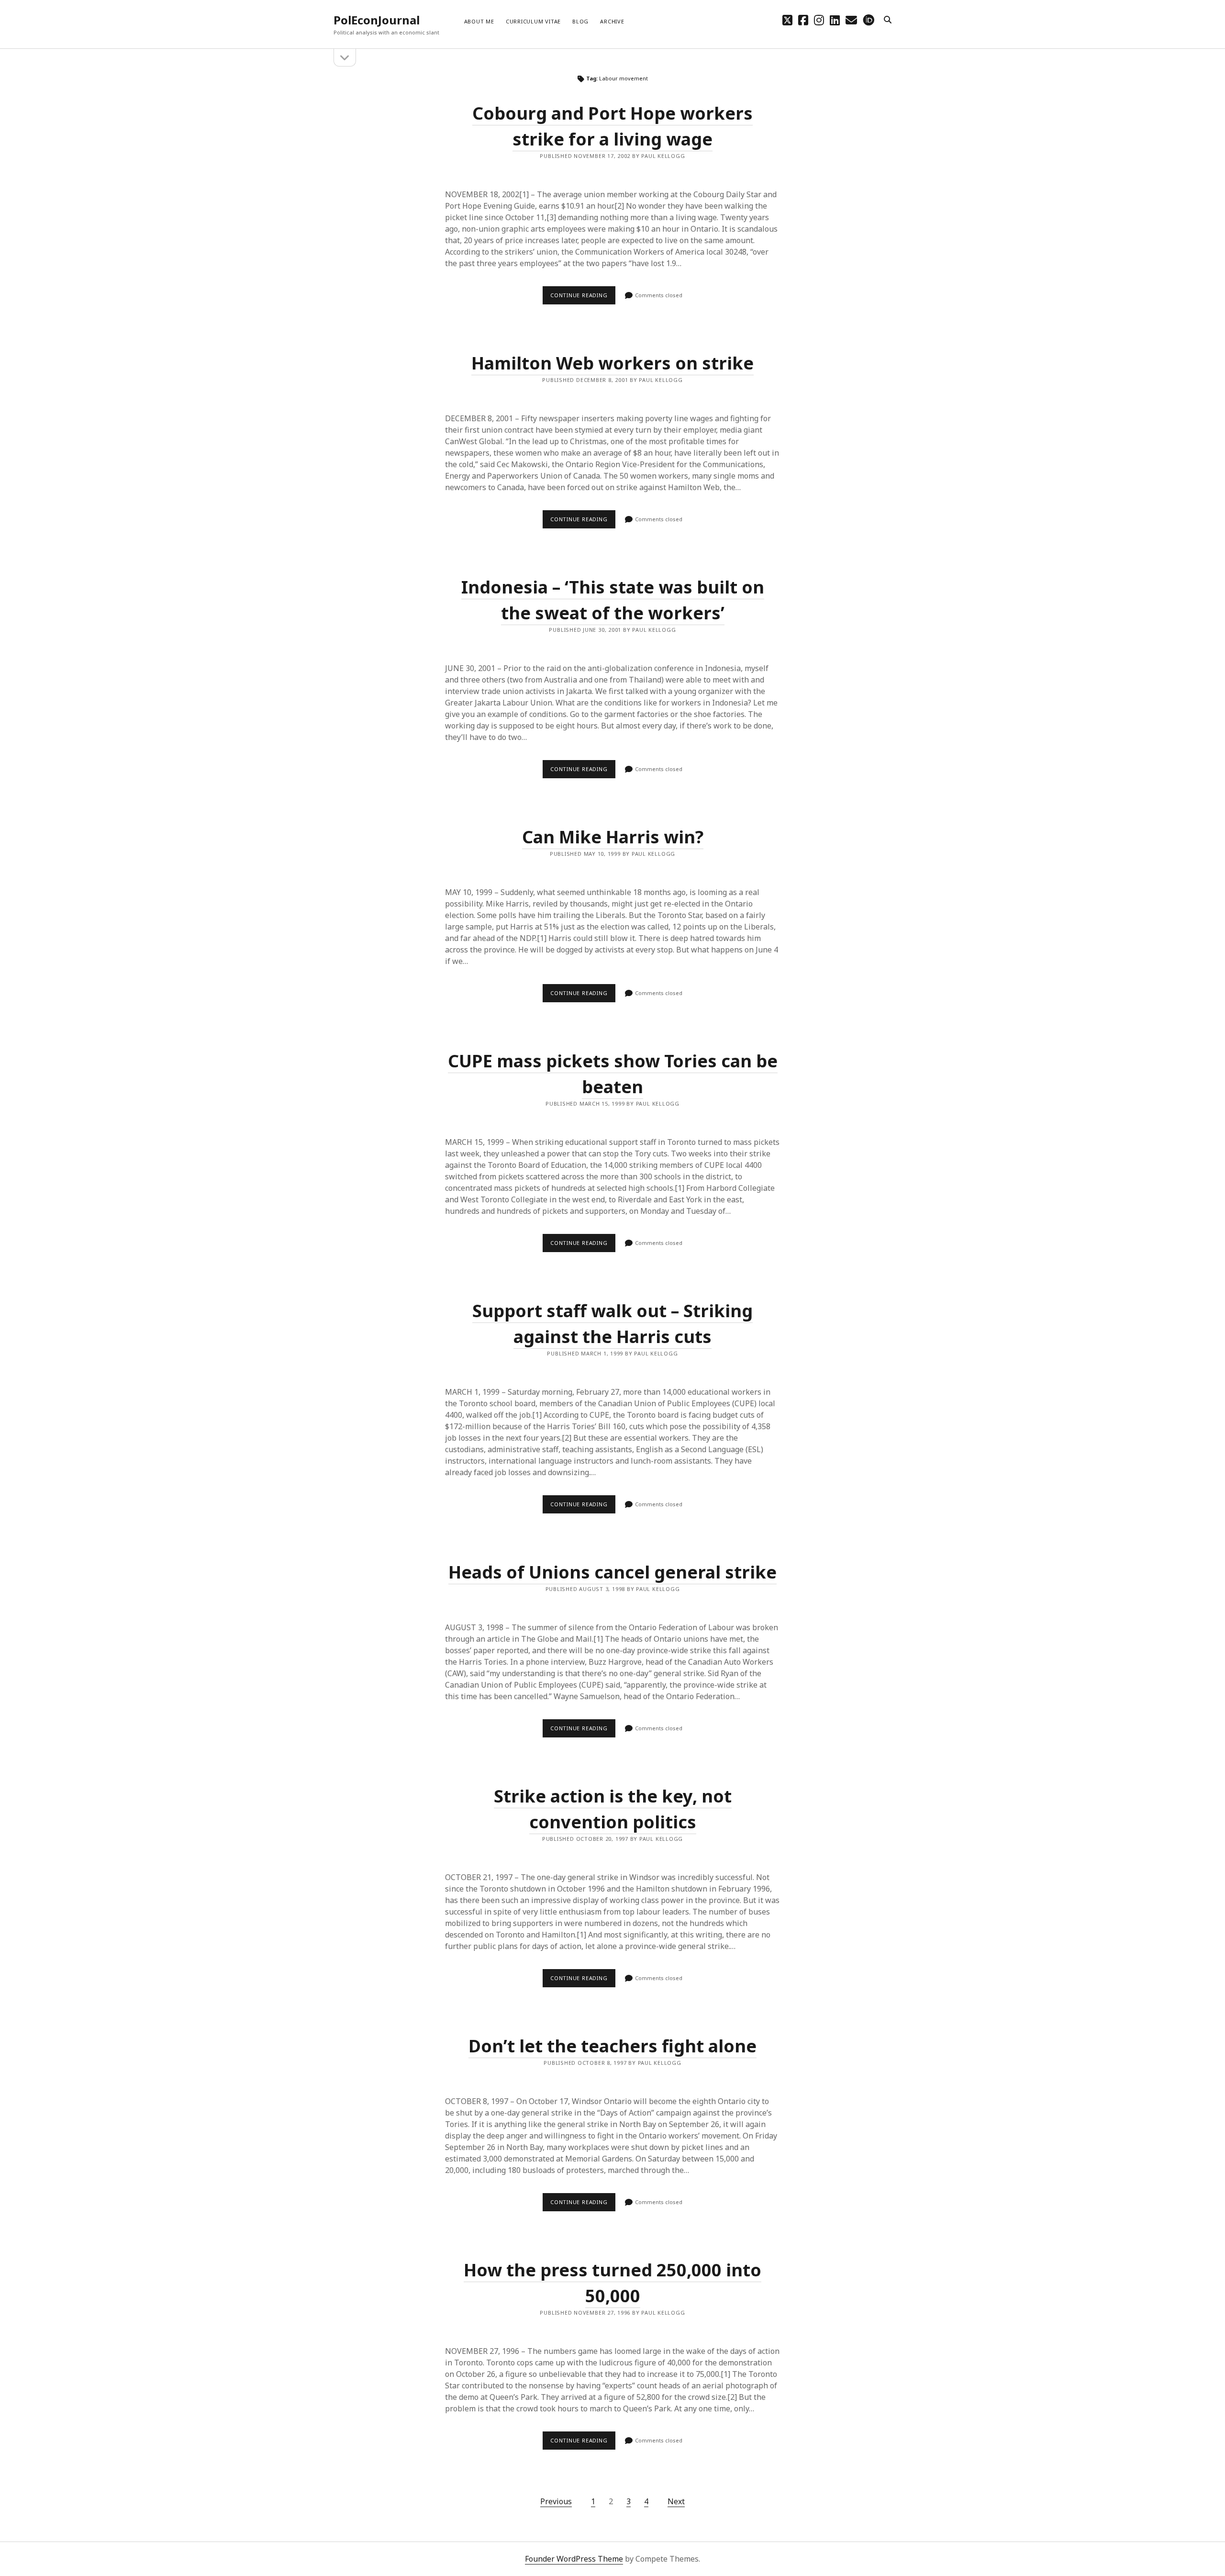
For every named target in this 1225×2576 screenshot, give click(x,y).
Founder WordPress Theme (574, 2559)
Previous (556, 2501)
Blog (580, 21)
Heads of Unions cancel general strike (612, 1572)
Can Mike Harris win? (613, 837)
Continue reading (583, 298)
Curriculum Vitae (533, 21)
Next (676, 2501)
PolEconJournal (377, 20)
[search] (888, 20)
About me (479, 21)
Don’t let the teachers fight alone (612, 2046)
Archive (612, 21)
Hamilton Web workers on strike (612, 363)
